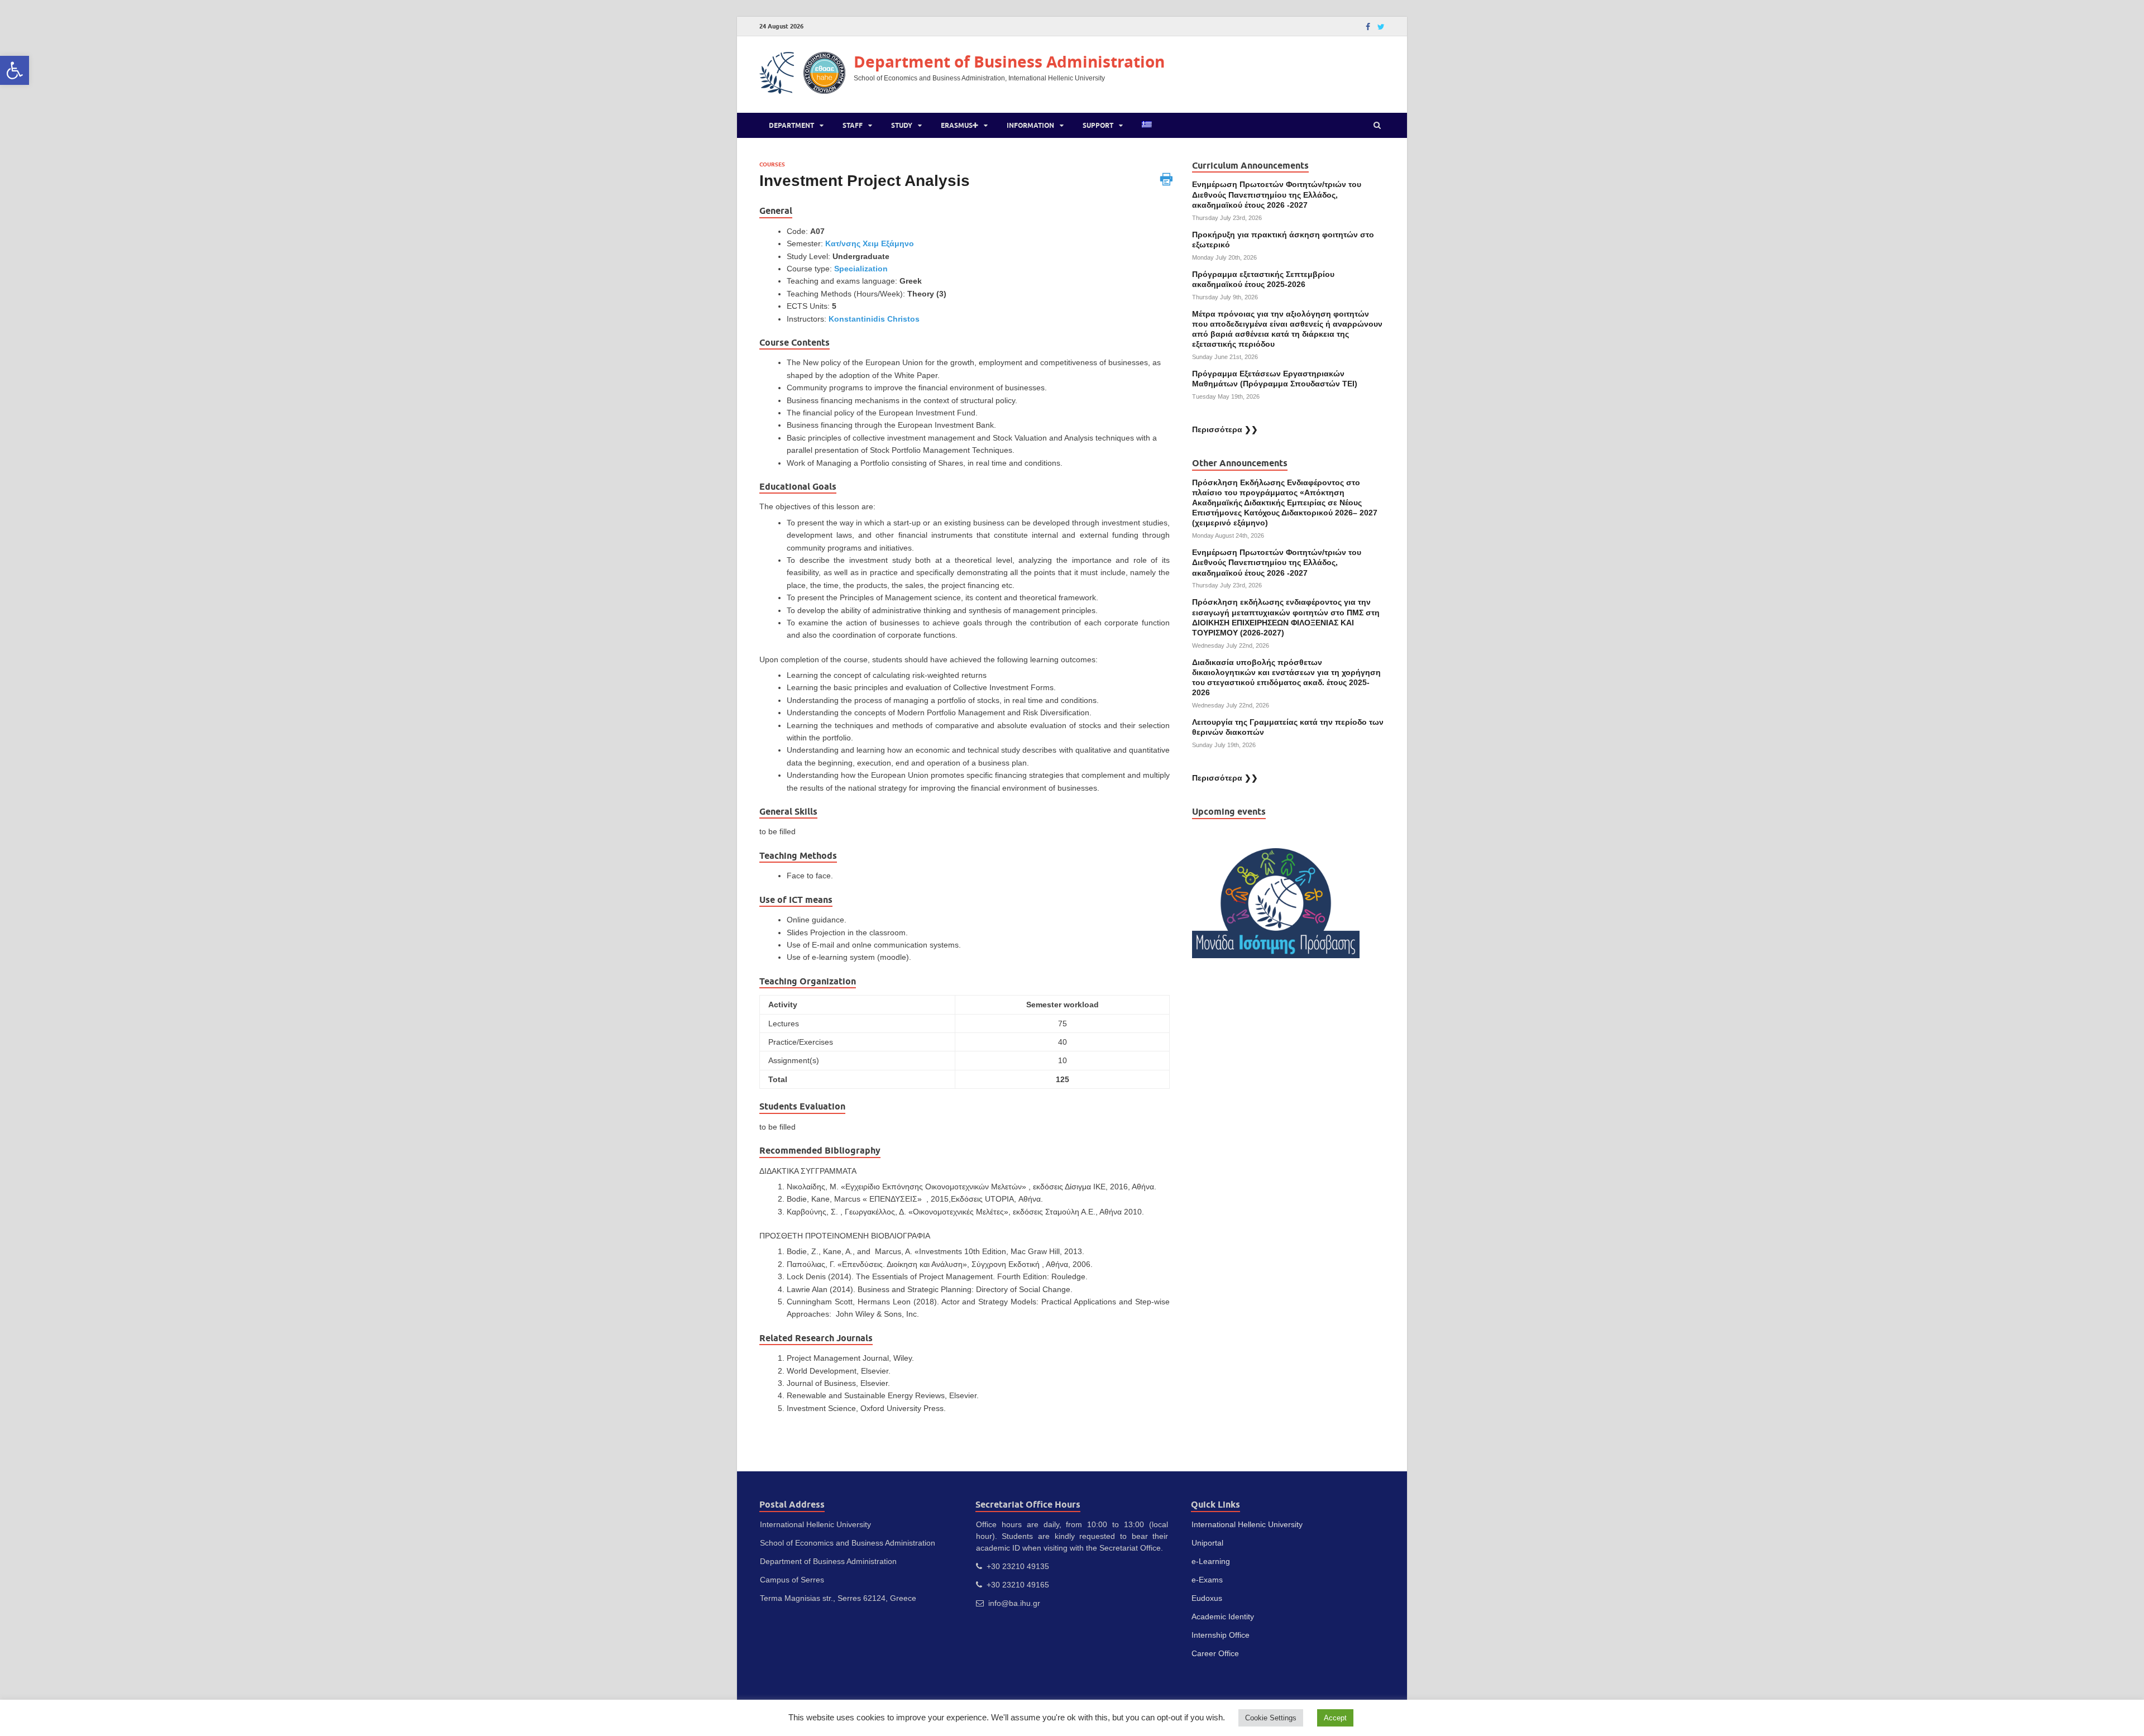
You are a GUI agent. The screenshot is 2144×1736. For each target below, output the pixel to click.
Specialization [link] (861, 269)
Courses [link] (772, 164)
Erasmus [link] (957, 125)
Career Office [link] (1215, 1653)
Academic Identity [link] (1223, 1617)
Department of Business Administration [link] (1009, 62)
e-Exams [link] (1207, 1580)
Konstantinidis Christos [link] (874, 319)
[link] (15, 70)
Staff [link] (853, 125)
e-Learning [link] (1211, 1561)
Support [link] (1098, 125)
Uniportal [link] (1207, 1543)
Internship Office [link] (1221, 1635)
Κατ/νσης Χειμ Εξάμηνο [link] (870, 243)
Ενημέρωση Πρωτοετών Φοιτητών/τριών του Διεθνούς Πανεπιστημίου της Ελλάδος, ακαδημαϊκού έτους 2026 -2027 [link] (1277, 194)
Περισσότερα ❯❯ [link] (1225, 429)
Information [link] (1030, 125)
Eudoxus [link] (1207, 1598)
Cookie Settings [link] (1271, 1718)
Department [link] (791, 125)
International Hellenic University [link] (1247, 1524)
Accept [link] (1335, 1718)
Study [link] (902, 125)
